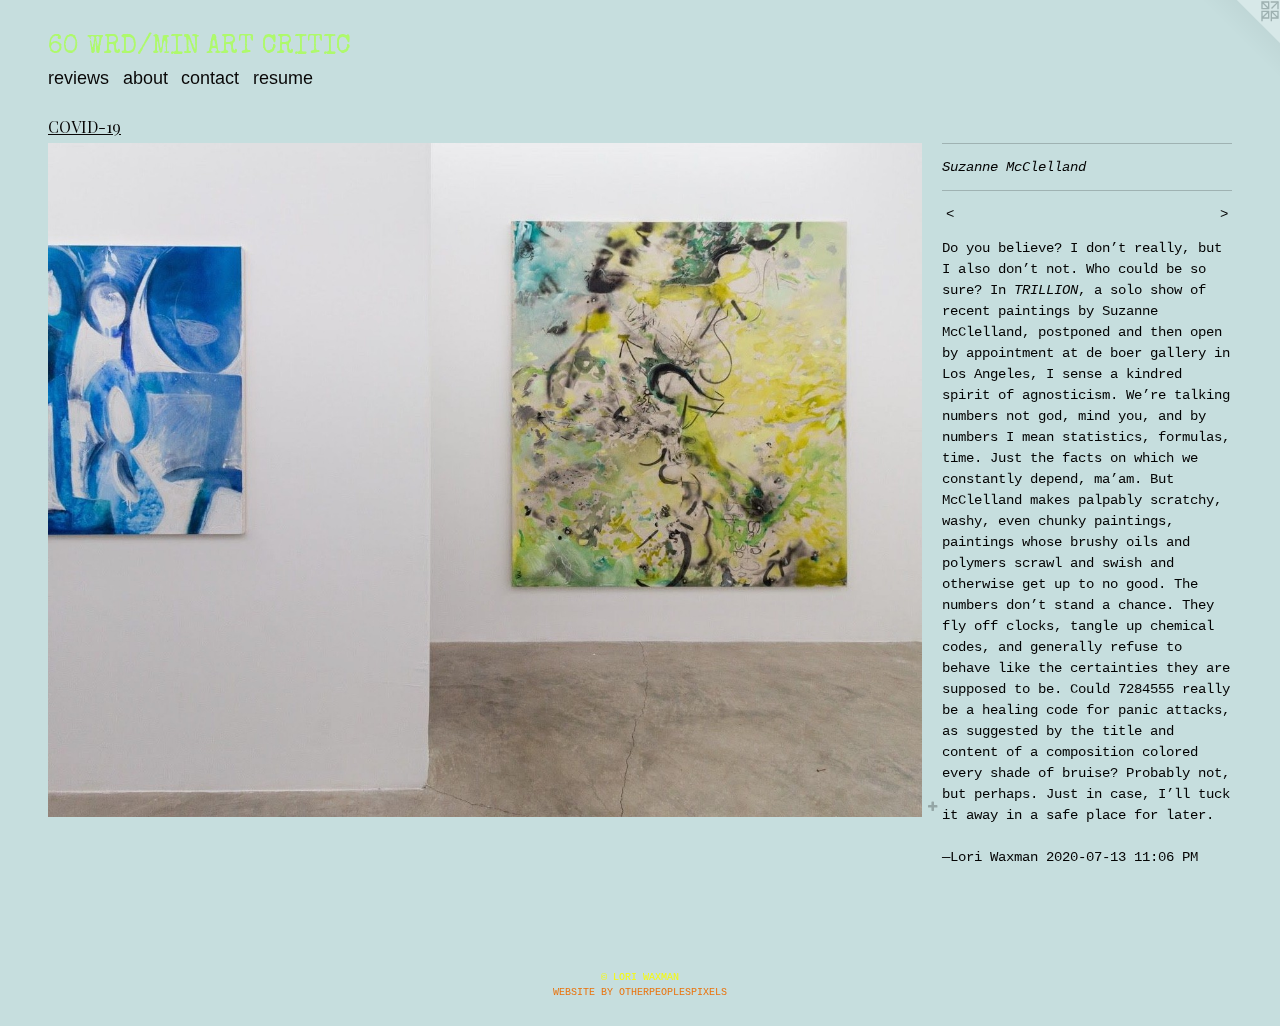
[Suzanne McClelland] (485, 480)
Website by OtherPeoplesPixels (640, 992)
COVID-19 (84, 126)
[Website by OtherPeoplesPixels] (1240, 40)
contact (210, 78)
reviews (78, 78)
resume (283, 78)
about (145, 78)
